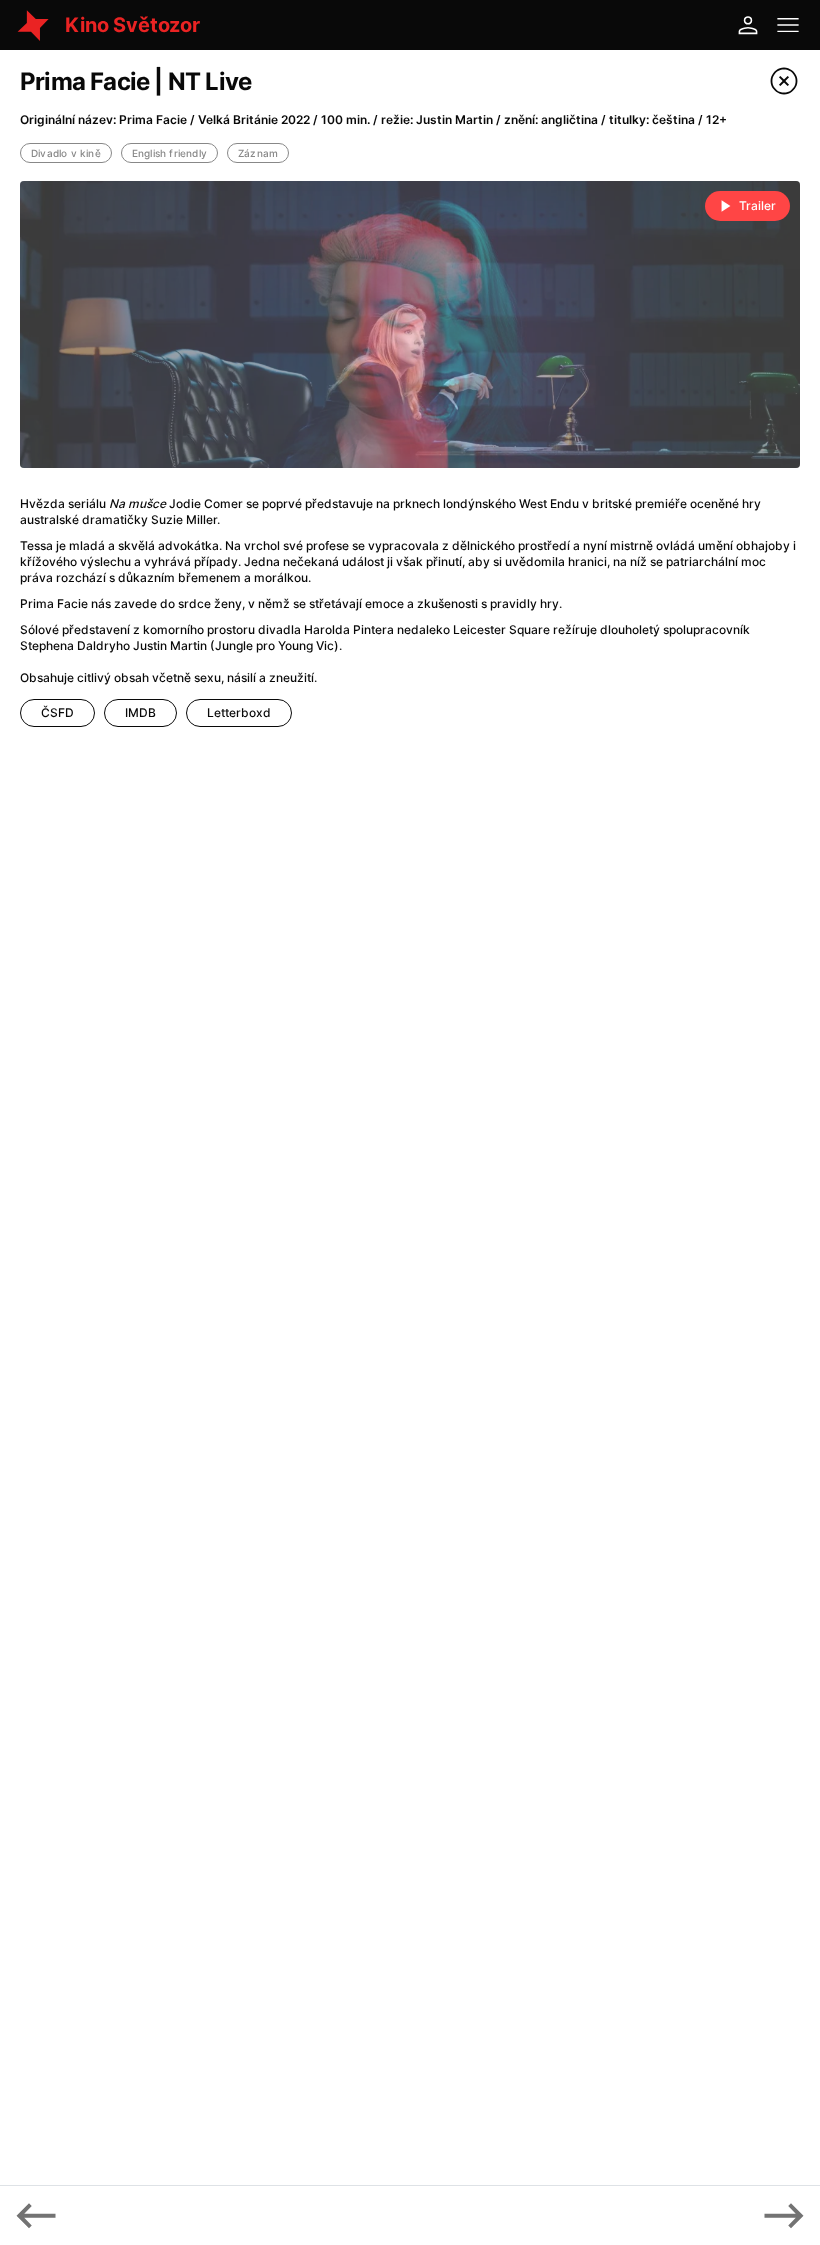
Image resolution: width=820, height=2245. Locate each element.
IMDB (140, 712)
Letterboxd (239, 712)
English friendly (169, 153)
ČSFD (57, 712)
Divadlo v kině (66, 153)
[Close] (784, 81)
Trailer (757, 205)
